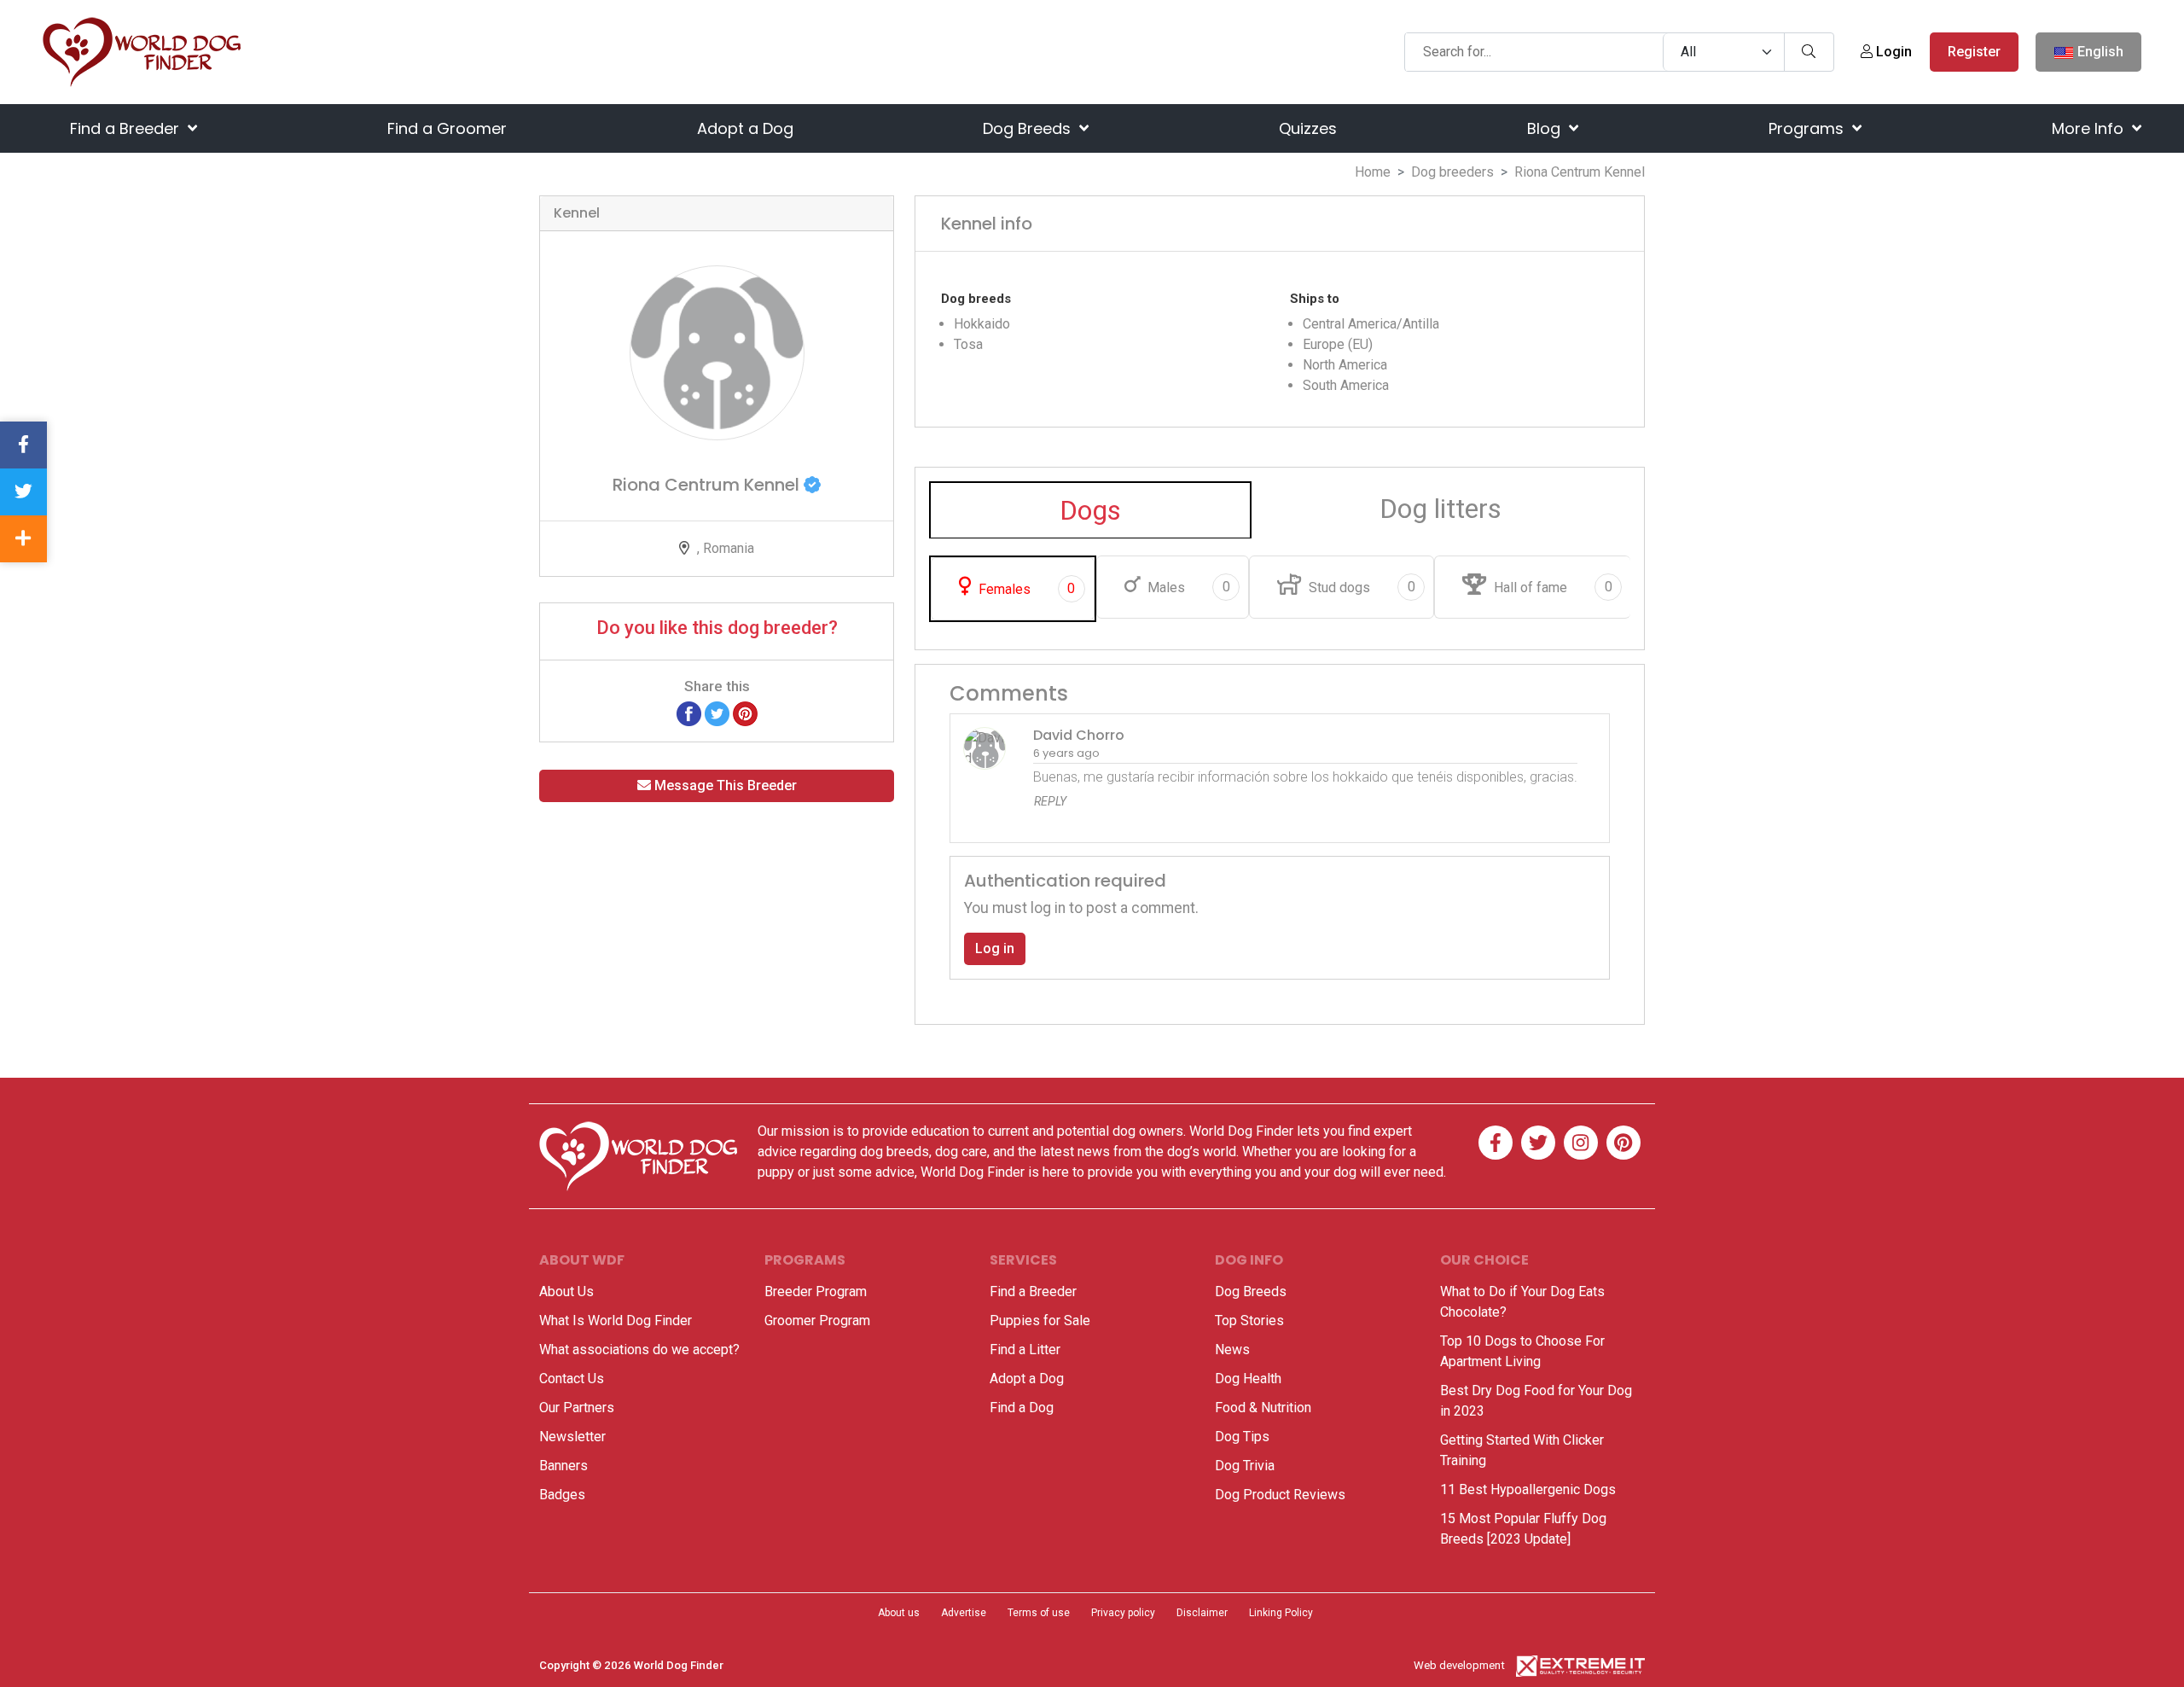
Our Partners (577, 1408)
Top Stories (1249, 1321)
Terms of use (1039, 1613)
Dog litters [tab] (1441, 509)
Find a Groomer (447, 128)
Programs (1808, 128)
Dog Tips (1242, 1437)
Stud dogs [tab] (1360, 587)
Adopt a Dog (745, 128)
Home (1373, 172)
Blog (1546, 128)
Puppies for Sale (1040, 1321)
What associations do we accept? (639, 1350)
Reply (1050, 801)
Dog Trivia (1245, 1466)
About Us (566, 1291)
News (1232, 1350)
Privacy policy (1123, 1613)
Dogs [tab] (1090, 510)
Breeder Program (816, 1291)
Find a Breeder (127, 128)
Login (1892, 52)
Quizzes (1308, 128)
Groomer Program (817, 1321)
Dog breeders (1452, 172)
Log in (995, 948)
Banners (563, 1466)
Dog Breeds (1029, 128)
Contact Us (572, 1379)
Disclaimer (1202, 1613)
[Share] (23, 539)
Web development (1459, 1665)
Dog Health (1248, 1379)
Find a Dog (1022, 1408)
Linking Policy (1281, 1613)
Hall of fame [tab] (1551, 587)
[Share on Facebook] (689, 713)
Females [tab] (1025, 589)
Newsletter (572, 1437)
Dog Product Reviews (1280, 1495)
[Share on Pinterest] (745, 713)
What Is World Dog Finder (616, 1321)
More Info (2090, 128)
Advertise (964, 1613)
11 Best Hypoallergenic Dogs (1528, 1489)
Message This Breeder (724, 785)
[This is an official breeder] (812, 485)
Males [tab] (1187, 587)
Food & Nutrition (1263, 1408)
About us (899, 1613)
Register (1974, 52)
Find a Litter (1025, 1350)
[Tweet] (717, 713)
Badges (562, 1495)
